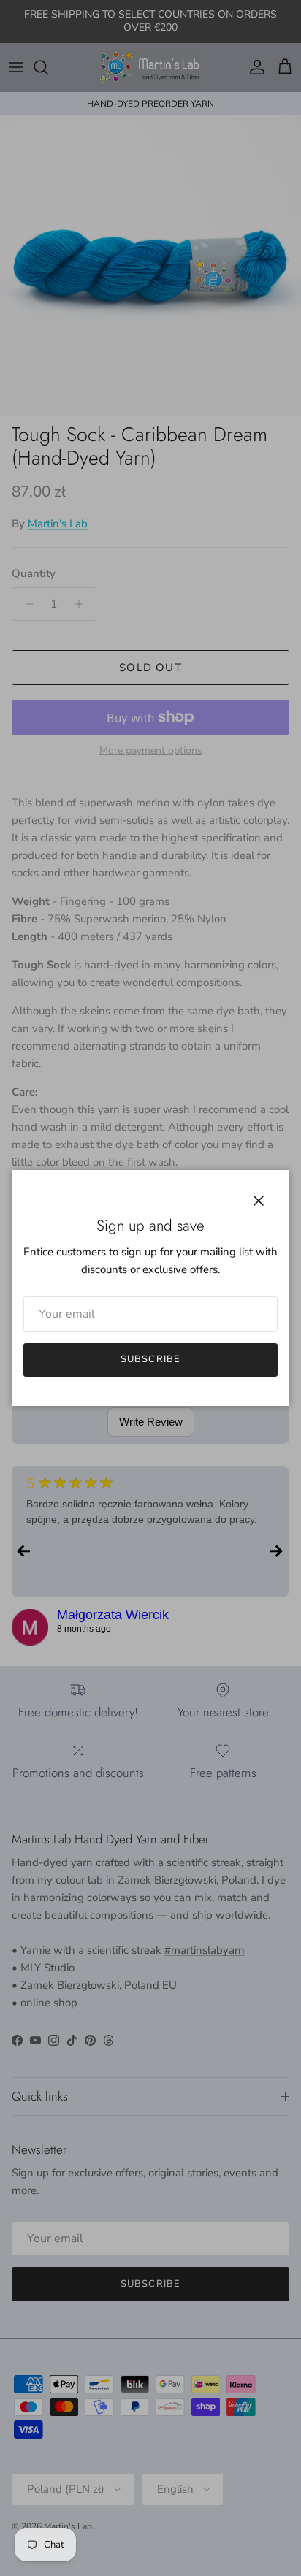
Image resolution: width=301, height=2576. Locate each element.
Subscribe (150, 1359)
